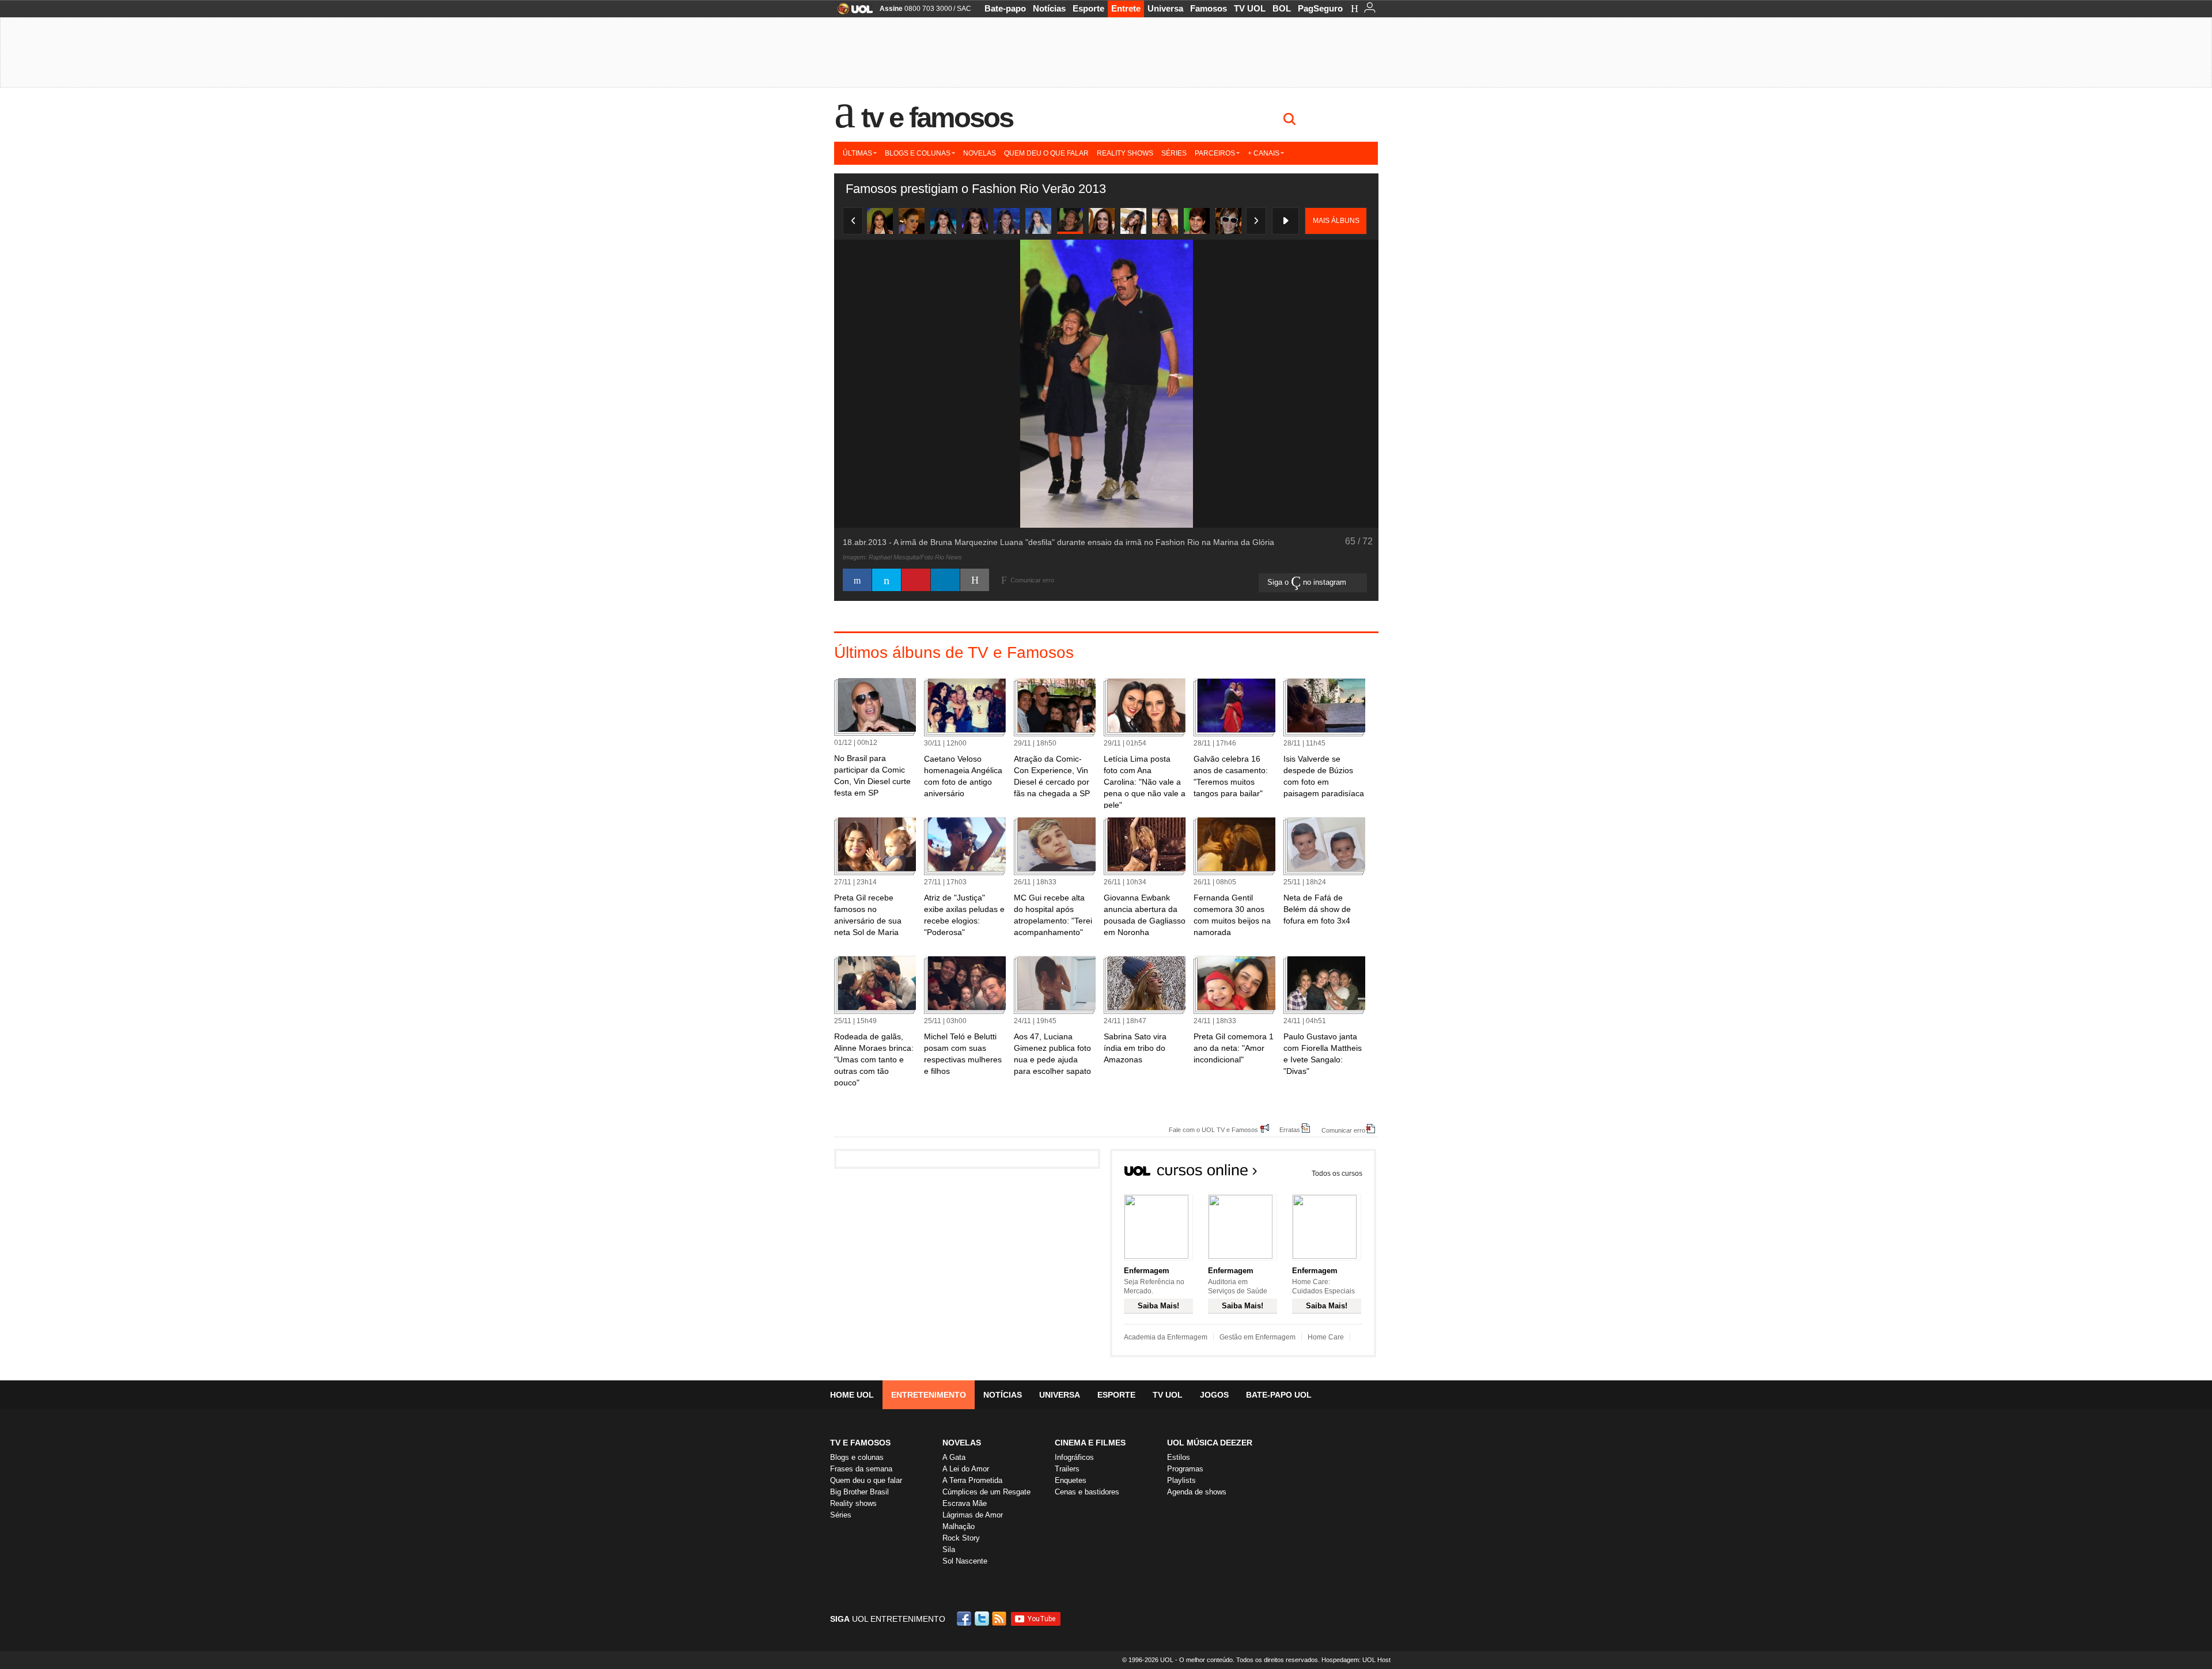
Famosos (1209, 8)
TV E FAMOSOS (860, 1443)
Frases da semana (861, 1469)
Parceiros (1215, 153)
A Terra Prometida (972, 1480)
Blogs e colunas (918, 153)
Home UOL (852, 1395)
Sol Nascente (965, 1561)
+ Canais (1264, 153)
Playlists (1181, 1480)
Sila (949, 1549)
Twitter (983, 1619)
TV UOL (1250, 8)
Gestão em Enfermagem (1257, 1337)
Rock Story (961, 1538)
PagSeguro (1320, 8)
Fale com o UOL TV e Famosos (1213, 1129)
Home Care (1326, 1337)
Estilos (1179, 1457)
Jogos (1214, 1395)
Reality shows (1125, 153)
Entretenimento (929, 1395)
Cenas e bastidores (1087, 1492)
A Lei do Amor (966, 1469)
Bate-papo (1005, 8)
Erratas (1290, 1129)
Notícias (1049, 8)
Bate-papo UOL (1279, 1395)
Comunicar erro (1343, 1130)
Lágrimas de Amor (973, 1515)
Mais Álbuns (1336, 221)
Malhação (959, 1526)
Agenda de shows (1197, 1492)
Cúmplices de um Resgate (986, 1492)
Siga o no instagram (1308, 582)
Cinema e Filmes (1090, 1443)
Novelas (980, 153)
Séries (1174, 153)
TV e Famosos (937, 118)
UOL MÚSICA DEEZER (1210, 1443)
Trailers (1067, 1469)
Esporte (1088, 8)
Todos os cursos (1337, 1174)
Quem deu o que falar (1046, 153)
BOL (1282, 8)
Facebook (965, 1619)
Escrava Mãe (965, 1503)
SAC (964, 9)
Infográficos (1074, 1457)
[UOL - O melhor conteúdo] (852, 12)
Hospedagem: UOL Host (1356, 1660)
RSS (1000, 1619)
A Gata (954, 1457)
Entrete (1126, 8)
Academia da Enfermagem (1166, 1337)
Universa (1165, 8)
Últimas (857, 153)
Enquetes (1071, 1480)
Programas (1185, 1469)
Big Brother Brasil (859, 1492)
